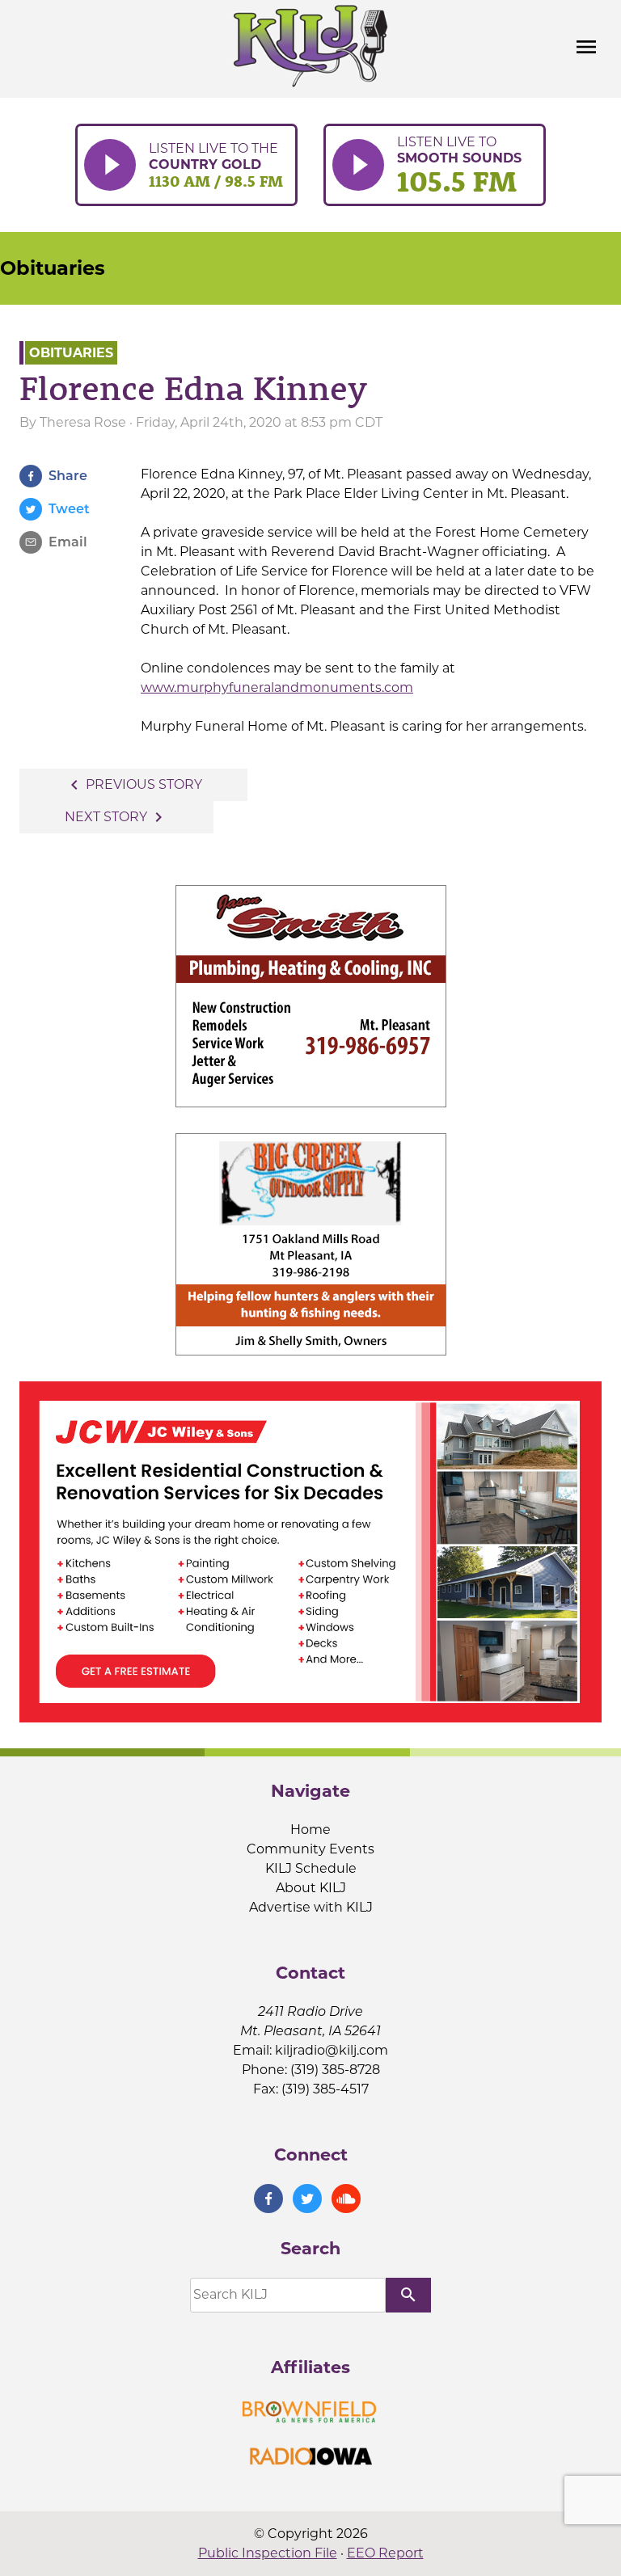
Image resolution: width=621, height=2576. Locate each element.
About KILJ (311, 1888)
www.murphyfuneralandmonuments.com (277, 687)
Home (310, 1830)
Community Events (310, 1849)
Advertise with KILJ (311, 1907)
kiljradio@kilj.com (332, 2050)
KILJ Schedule (311, 1868)
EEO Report (385, 2553)
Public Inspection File (268, 2553)
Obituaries (53, 268)
